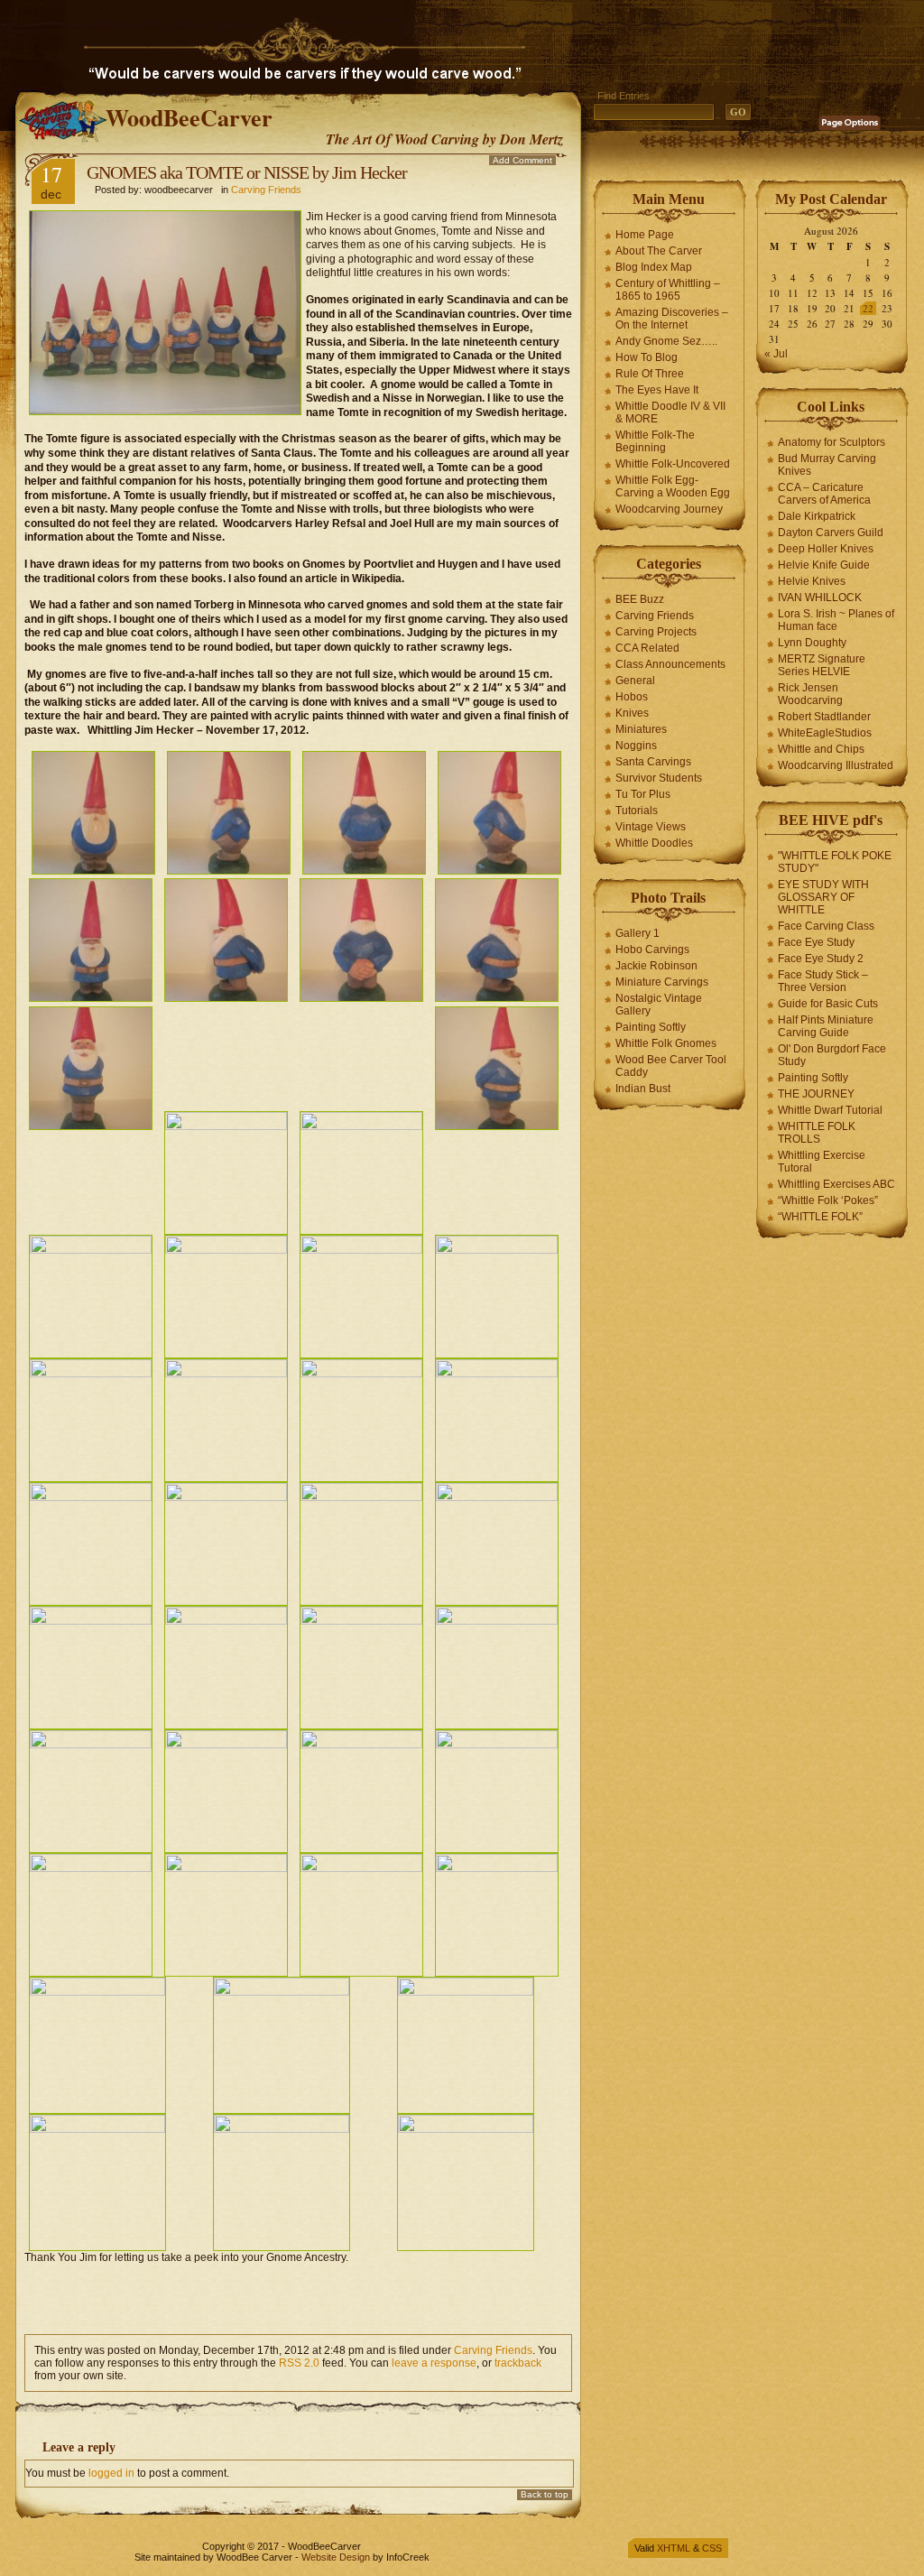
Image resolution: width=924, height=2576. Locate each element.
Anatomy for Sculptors (832, 442)
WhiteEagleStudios (825, 733)
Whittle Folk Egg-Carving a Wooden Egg (673, 486)
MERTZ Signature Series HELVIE (822, 665)
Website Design (336, 2557)
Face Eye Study (816, 942)
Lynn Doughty (812, 643)
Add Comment (522, 160)
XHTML (674, 2548)
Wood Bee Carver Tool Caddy (671, 1066)
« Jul (776, 354)
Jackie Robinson (656, 966)
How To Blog (647, 357)
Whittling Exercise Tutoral (822, 1162)
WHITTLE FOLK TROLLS (817, 1133)
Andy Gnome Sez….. (666, 341)
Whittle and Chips (821, 749)
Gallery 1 (638, 933)
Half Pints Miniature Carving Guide (826, 1026)
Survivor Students (659, 778)
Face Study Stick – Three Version (823, 981)
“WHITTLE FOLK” (820, 1217)
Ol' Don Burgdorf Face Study (832, 1055)
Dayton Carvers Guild (831, 533)
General (635, 681)
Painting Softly (651, 1027)
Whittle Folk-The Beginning (655, 441)
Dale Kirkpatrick (817, 516)
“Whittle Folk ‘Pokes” (828, 1200)
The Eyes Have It (657, 390)
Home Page (645, 235)
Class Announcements (670, 664)
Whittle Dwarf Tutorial (830, 1110)
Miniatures (641, 729)
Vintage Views (651, 827)
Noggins (636, 746)
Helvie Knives (812, 581)
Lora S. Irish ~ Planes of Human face (836, 620)
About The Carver (659, 251)
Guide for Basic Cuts (828, 1004)
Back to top (545, 2494)
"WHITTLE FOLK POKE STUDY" (835, 862)
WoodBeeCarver (189, 117)
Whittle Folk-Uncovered (673, 464)
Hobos (632, 697)
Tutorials (637, 811)
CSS (712, 2548)
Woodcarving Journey (669, 509)
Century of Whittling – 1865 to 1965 (668, 290)
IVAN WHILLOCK (820, 598)
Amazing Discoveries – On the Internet (672, 319)
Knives (632, 713)
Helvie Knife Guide (824, 565)
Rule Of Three (650, 374)
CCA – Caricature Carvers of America (824, 494)
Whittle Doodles (654, 843)
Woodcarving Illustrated (836, 765)
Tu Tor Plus (643, 794)
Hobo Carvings (652, 950)
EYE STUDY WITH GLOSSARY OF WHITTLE (823, 897)
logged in (111, 2473)
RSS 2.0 (299, 2363)
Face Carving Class (826, 926)
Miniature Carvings (662, 982)
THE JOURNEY (816, 1094)
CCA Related (647, 648)
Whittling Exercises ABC (836, 1184)
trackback (518, 2363)
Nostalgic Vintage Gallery (659, 1005)
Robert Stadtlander (824, 717)
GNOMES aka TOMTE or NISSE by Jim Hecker (247, 172)
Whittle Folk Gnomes (666, 1043)
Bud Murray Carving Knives (827, 465)
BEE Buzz (640, 599)
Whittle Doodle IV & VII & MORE (670, 412)
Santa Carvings (653, 762)
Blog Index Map (654, 267)
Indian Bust (643, 1089)
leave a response (434, 2363)
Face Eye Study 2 (821, 959)
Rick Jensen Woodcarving (810, 694)
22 (868, 308)
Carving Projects (656, 632)
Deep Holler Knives (826, 549)
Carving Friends (266, 190)
